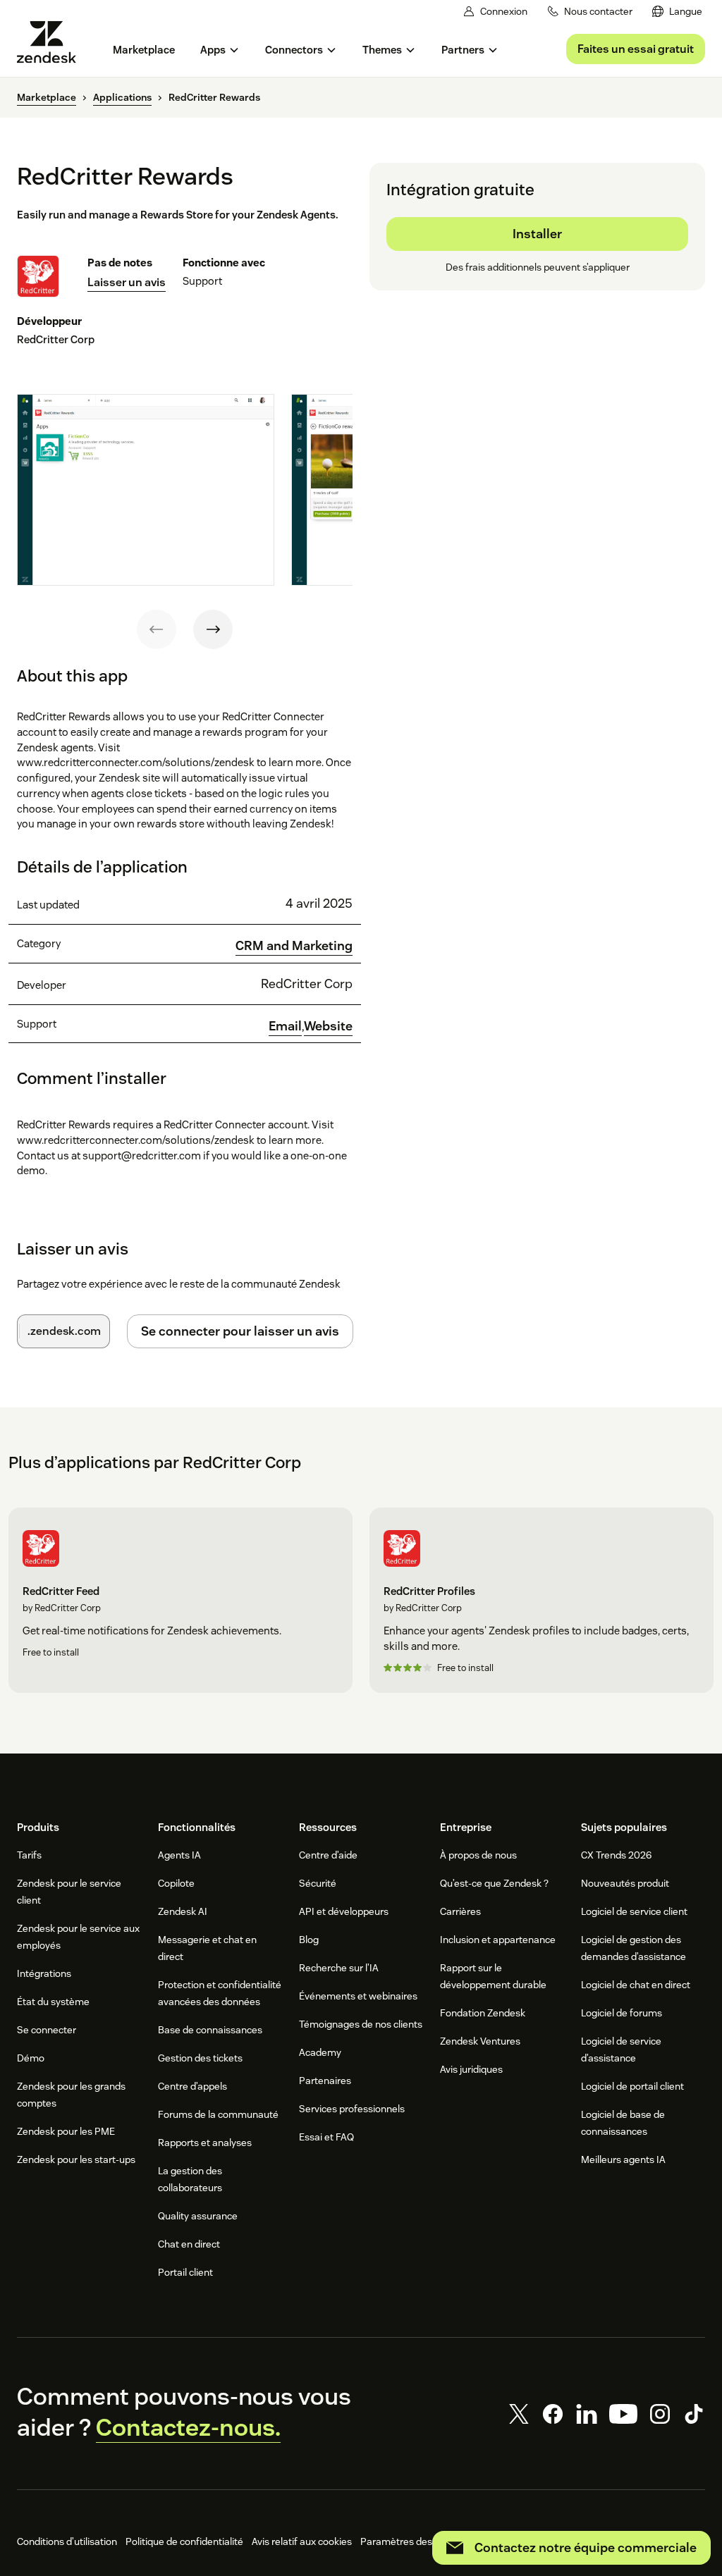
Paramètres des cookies (414, 2541)
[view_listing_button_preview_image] (146, 490)
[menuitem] (677, 12)
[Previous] (157, 629)
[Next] (213, 629)
